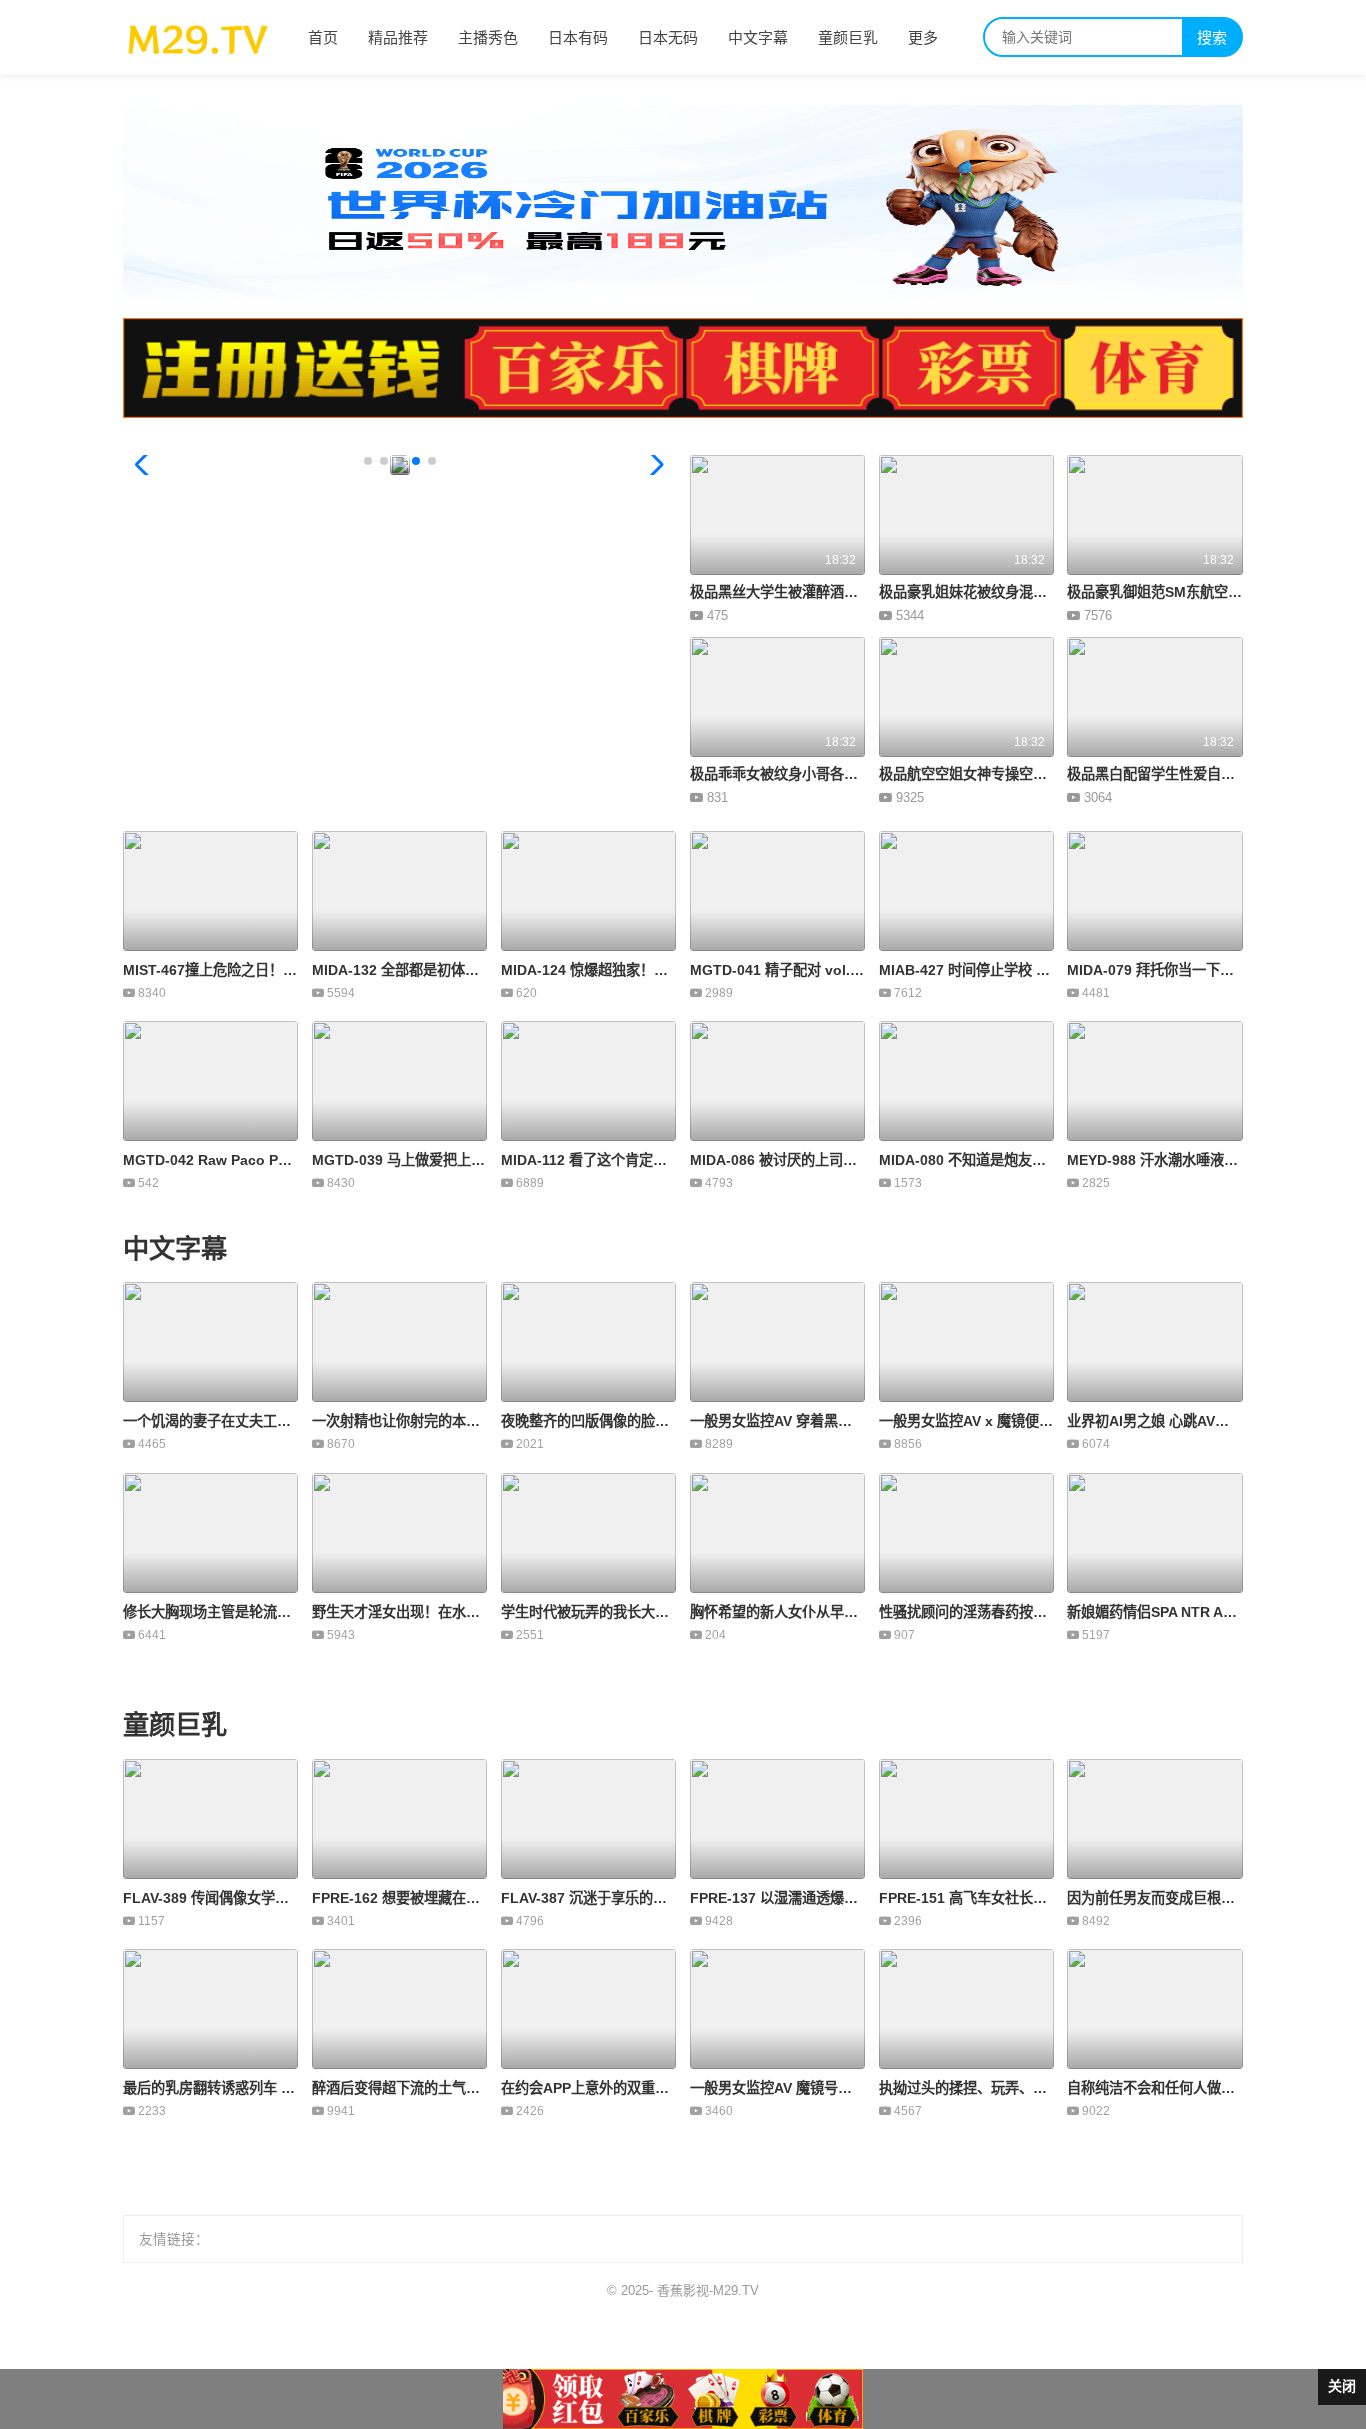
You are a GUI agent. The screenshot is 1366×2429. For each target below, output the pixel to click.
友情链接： (174, 2239)
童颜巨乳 (848, 37)
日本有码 (578, 37)
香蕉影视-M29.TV (708, 2290)
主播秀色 (488, 37)
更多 (923, 37)
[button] (146, 465)
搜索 (1212, 37)
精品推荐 (398, 37)
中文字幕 (758, 37)
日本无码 (668, 37)
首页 (323, 37)
